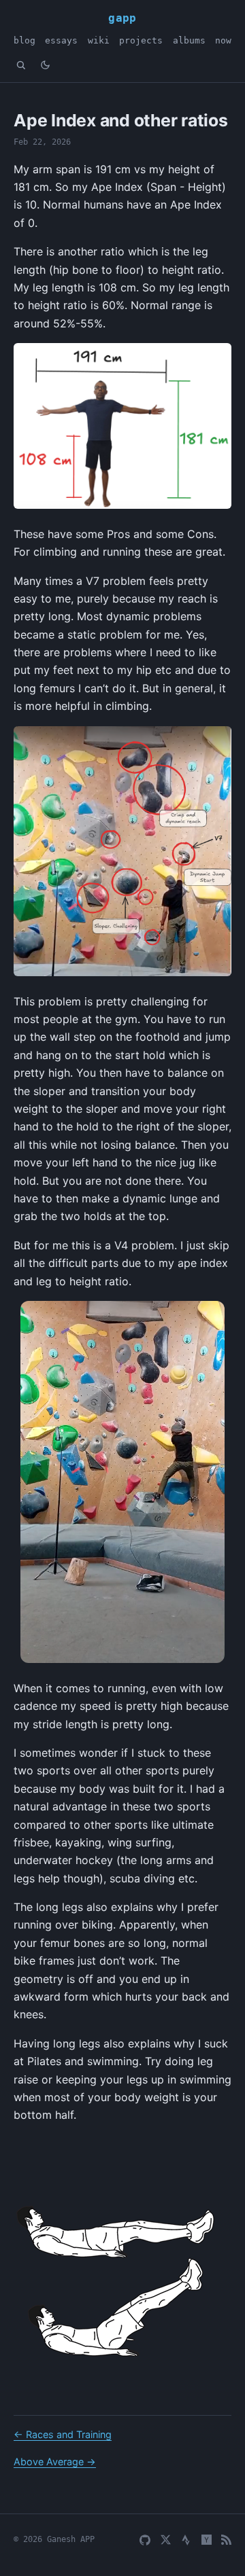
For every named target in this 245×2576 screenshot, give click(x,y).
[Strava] (186, 2540)
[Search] (21, 65)
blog (24, 40)
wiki (99, 40)
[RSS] (226, 2540)
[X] (166, 2540)
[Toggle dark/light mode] (45, 65)
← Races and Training (63, 2434)
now (223, 40)
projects (141, 40)
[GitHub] (145, 2540)
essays (61, 40)
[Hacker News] (207, 2540)
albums (189, 40)
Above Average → (55, 2462)
